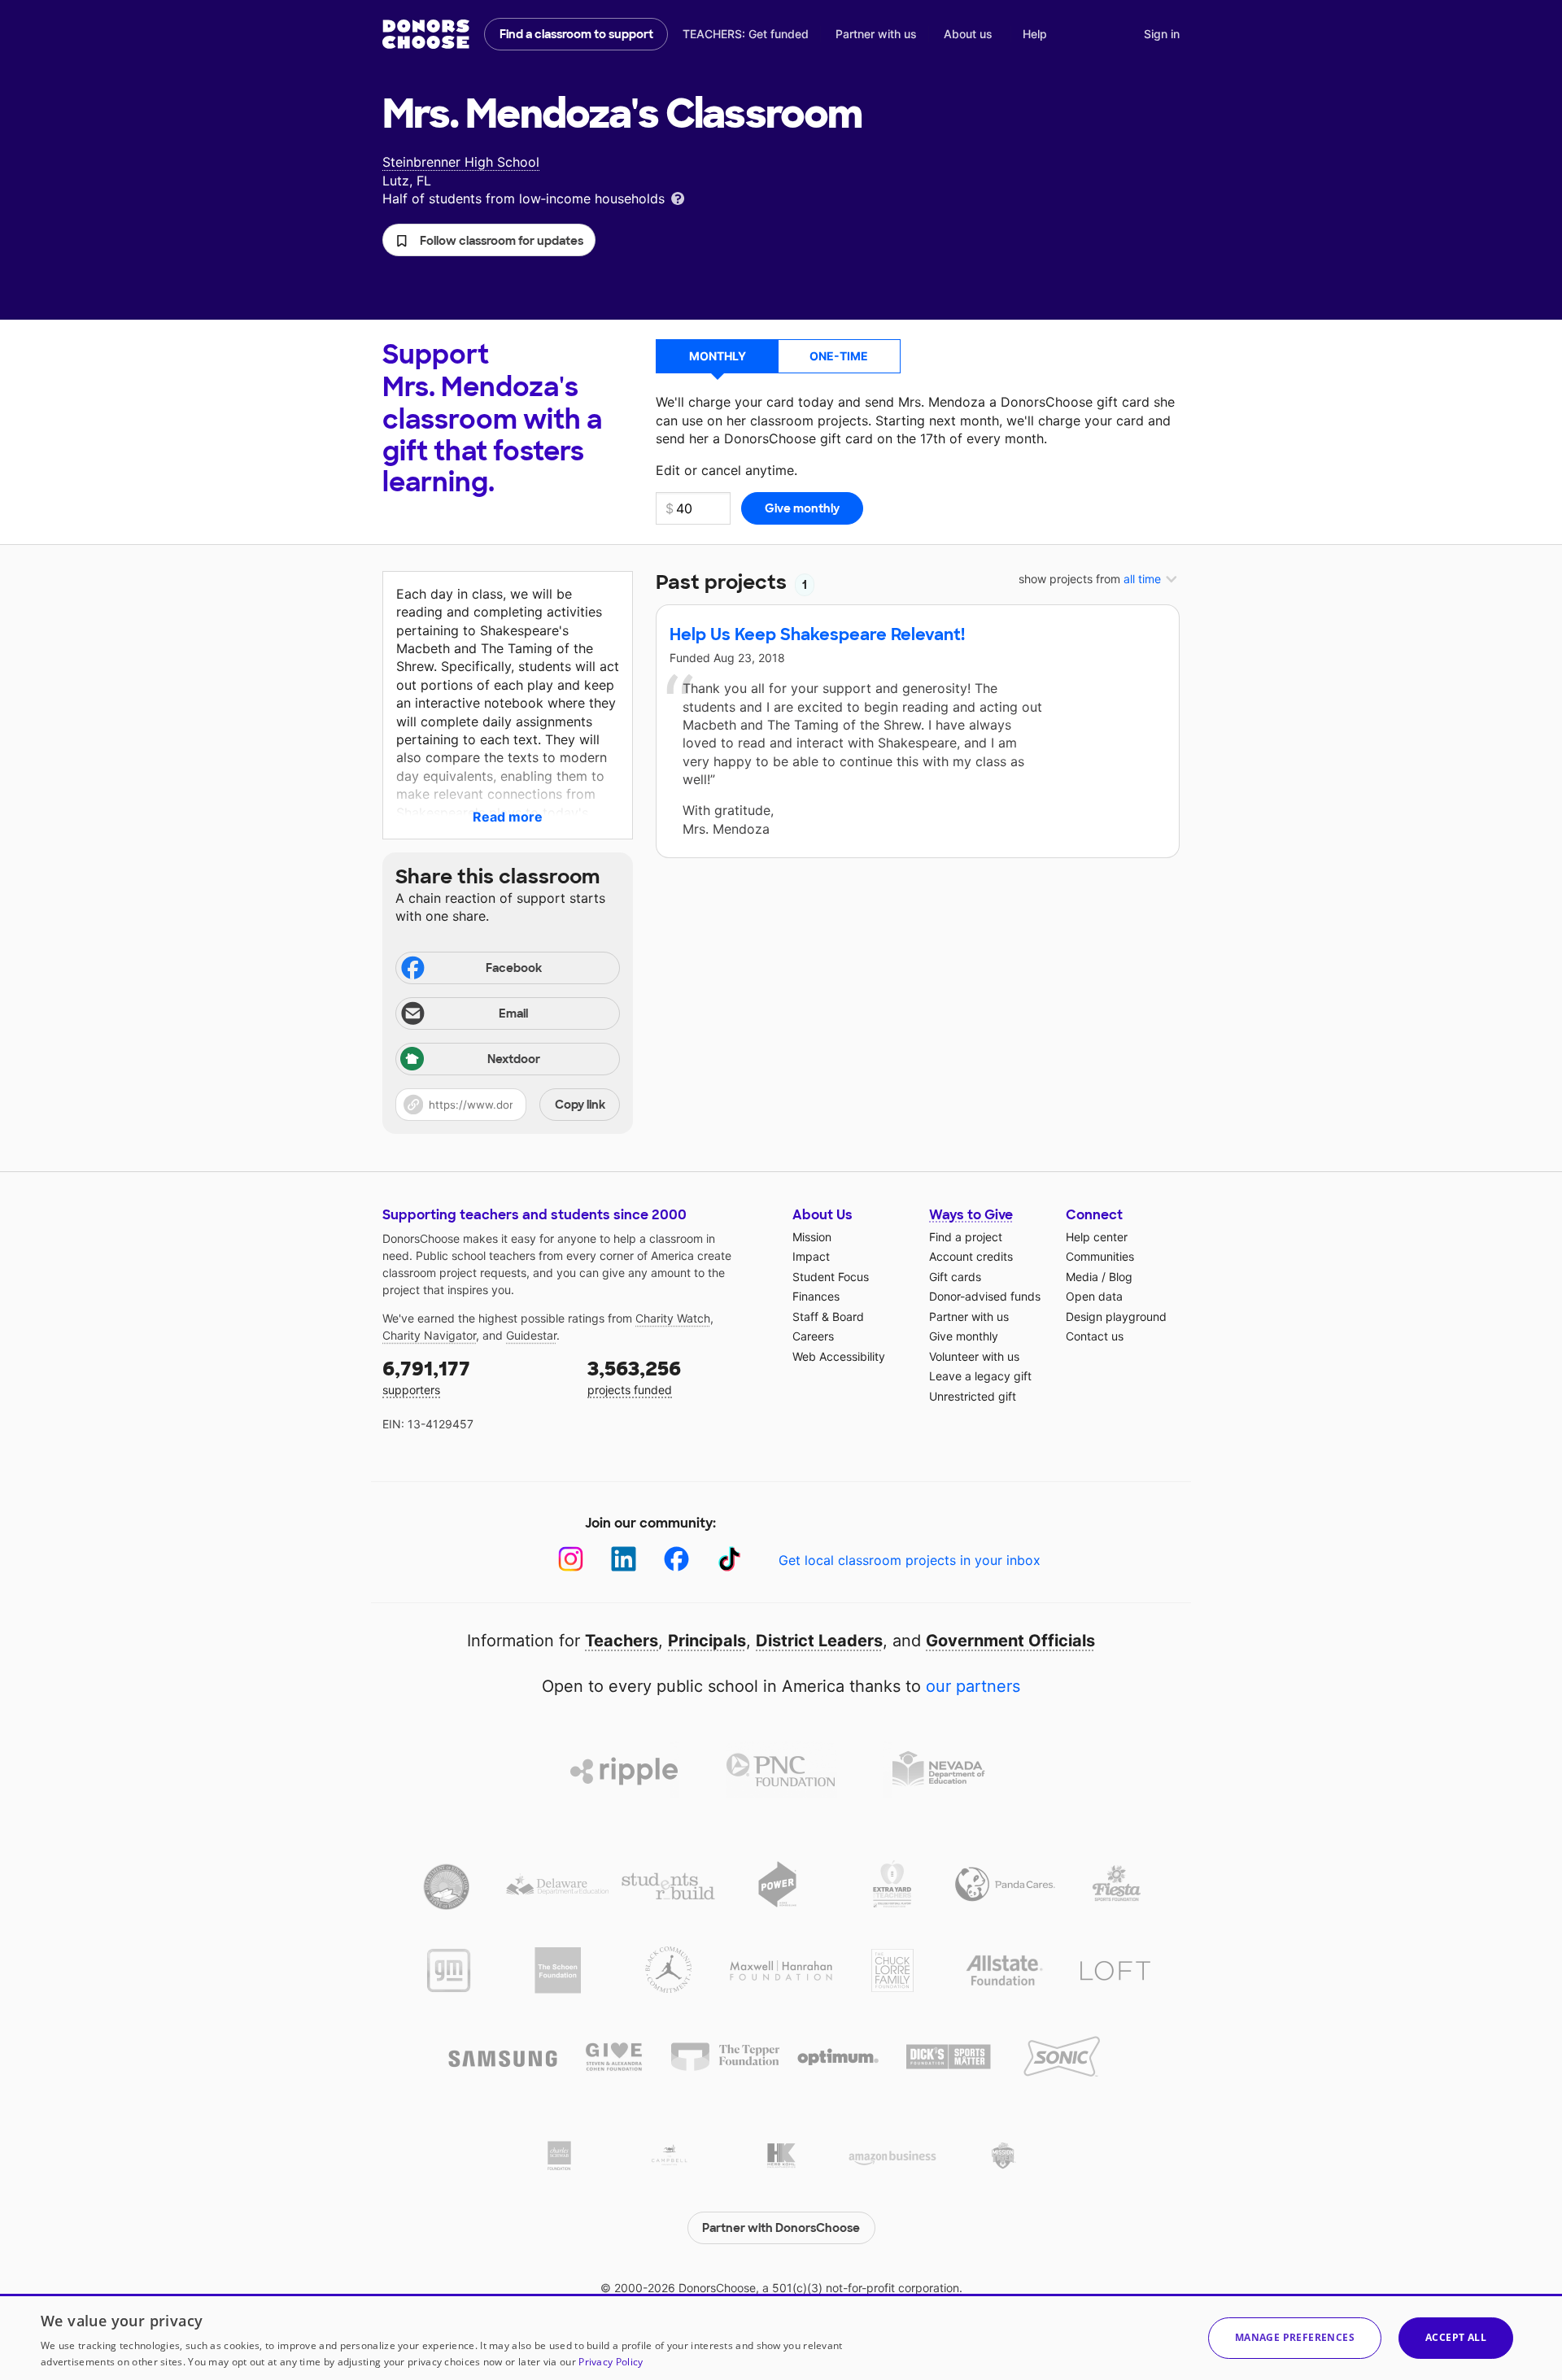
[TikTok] (729, 1559)
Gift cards (955, 1277)
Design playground (1116, 1316)
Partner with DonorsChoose (781, 2228)
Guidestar (531, 1335)
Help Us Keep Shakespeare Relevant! (817, 634)
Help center (1097, 1237)
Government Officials (1010, 1641)
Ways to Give (971, 1215)
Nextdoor (514, 1059)
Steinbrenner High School (461, 162)
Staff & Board (828, 1316)
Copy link (580, 1105)
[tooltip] (678, 197)
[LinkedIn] (624, 1559)
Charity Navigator (429, 1335)
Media (1082, 1277)
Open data (1094, 1296)
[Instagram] (571, 1559)
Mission (812, 1237)
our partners (973, 1686)
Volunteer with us (974, 1356)
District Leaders (819, 1641)
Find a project (966, 1237)
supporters (426, 1377)
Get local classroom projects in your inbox (910, 1560)
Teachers (622, 1641)
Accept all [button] (1456, 2337)
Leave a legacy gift (980, 1376)
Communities (1100, 1256)
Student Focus (831, 1277)
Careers (813, 1336)
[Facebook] (676, 1559)
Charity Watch (673, 1318)
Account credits (971, 1256)
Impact (811, 1256)
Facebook (514, 968)
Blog (1121, 1277)
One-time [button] (839, 356)
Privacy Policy (611, 2362)
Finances (816, 1296)
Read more (508, 817)
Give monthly (964, 1336)
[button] (489, 240)
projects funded (634, 1377)
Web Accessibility (839, 1356)
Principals (707, 1641)
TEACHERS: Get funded (746, 34)
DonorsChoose (426, 34)
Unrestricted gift (973, 1396)
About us (968, 34)
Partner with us (876, 34)
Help (1035, 34)
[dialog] (781, 2337)
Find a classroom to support (576, 34)
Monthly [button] (718, 356)
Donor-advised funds (985, 1296)
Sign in (1162, 34)
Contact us (1095, 1336)
